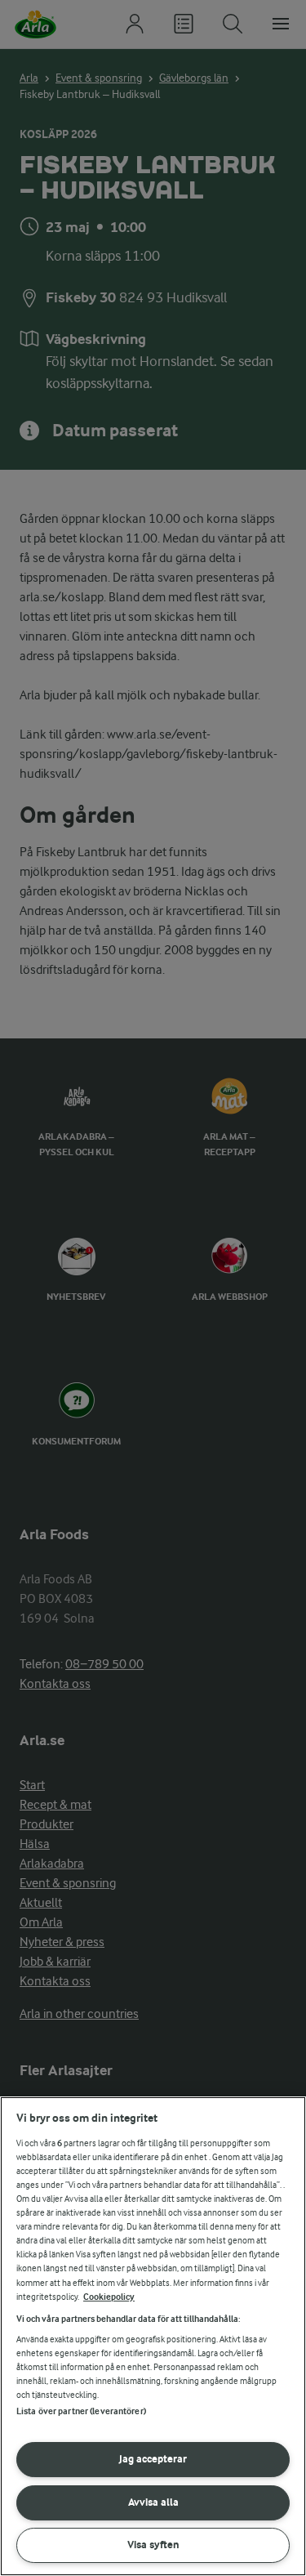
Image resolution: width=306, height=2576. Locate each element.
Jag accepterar (153, 2459)
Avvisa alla (153, 2502)
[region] (153, 2336)
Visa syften (153, 2545)
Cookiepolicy (109, 2297)
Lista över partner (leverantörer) (81, 2411)
